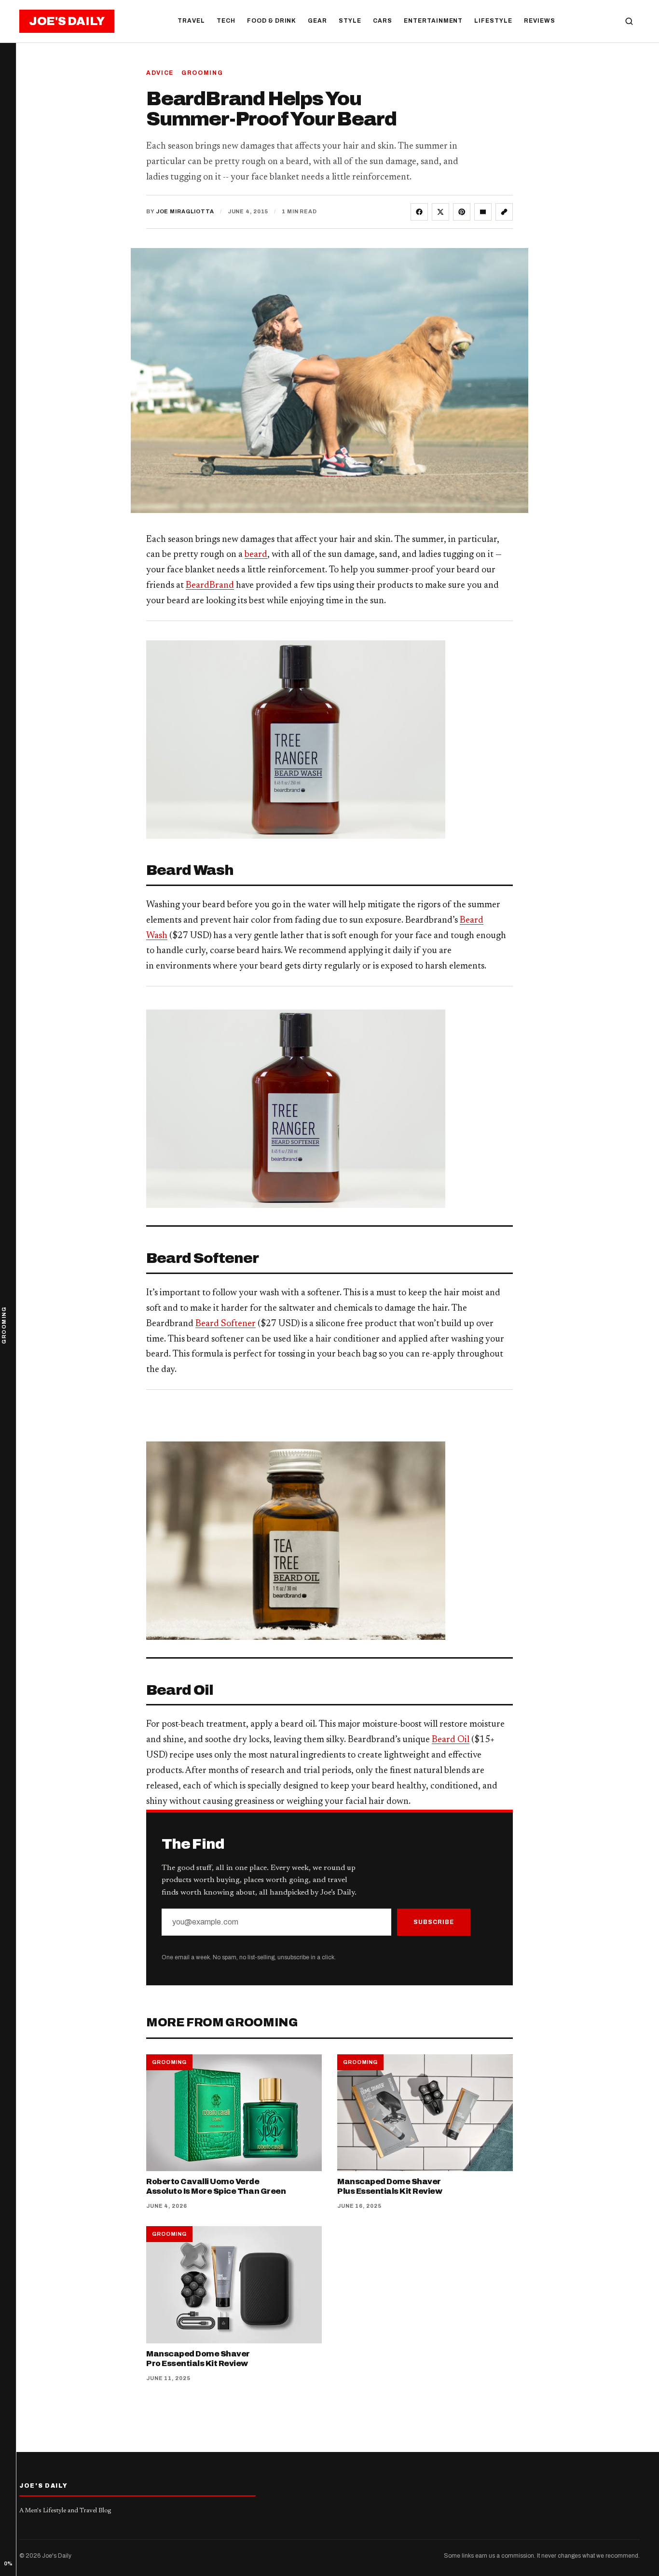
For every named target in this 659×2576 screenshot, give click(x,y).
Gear (317, 21)
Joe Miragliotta (185, 211)
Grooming (202, 73)
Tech (226, 21)
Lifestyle (493, 21)
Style (350, 21)
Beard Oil (451, 1740)
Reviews (540, 21)
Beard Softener (226, 1324)
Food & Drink (272, 21)
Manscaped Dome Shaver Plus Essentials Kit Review (390, 2187)
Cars (383, 21)
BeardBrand (210, 586)
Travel (191, 21)
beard (256, 555)
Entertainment (433, 21)
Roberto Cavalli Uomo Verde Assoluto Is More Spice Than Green (216, 2187)
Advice (160, 73)
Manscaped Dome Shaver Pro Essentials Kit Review (198, 2359)
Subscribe (434, 1922)
